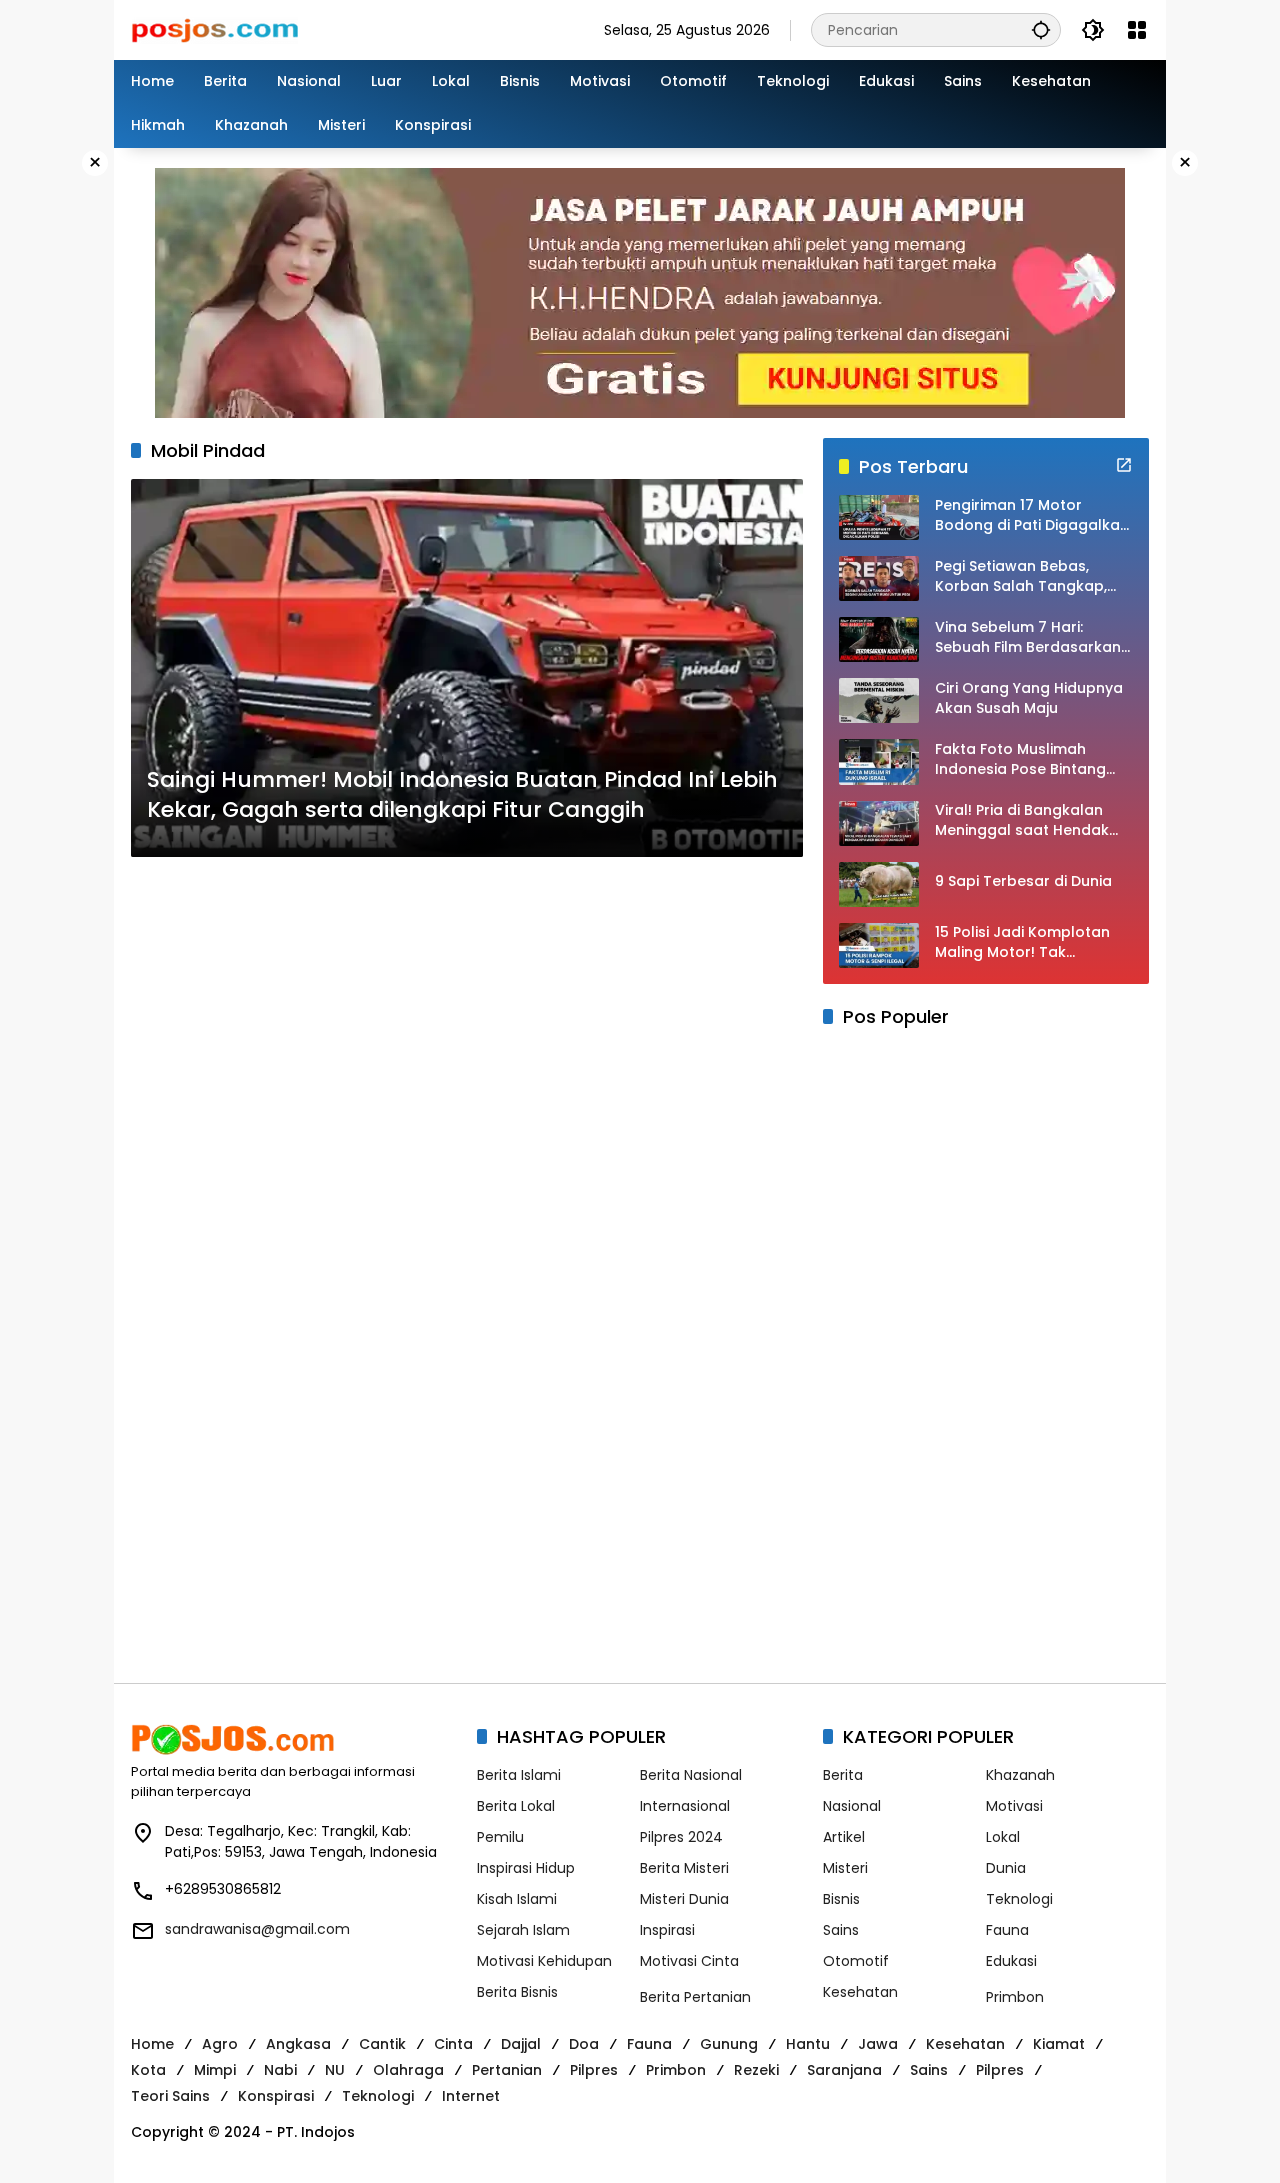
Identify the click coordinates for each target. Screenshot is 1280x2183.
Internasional (685, 1806)
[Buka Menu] (1137, 30)
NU (335, 2070)
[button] (1041, 29)
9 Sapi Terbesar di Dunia (1023, 881)
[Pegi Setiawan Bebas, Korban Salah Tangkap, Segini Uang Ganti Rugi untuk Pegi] (879, 578)
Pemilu (500, 1837)
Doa (584, 2044)
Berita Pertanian (695, 1997)
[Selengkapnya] (1124, 465)
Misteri (845, 1868)
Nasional (852, 1806)
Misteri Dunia (684, 1899)
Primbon (1015, 1997)
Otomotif (856, 1961)
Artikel (844, 1837)
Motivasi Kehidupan (544, 1961)
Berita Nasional (691, 1775)
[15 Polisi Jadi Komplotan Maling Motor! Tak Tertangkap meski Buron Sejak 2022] (879, 945)
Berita (843, 1775)
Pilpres (594, 2070)
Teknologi (1019, 1899)
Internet (471, 2096)
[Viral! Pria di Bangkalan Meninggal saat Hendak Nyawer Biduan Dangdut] (879, 823)
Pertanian (507, 2070)
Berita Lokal (516, 1806)
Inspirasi (667, 1930)
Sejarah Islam (523, 1930)
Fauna (1007, 1930)
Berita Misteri (684, 1868)
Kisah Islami (517, 1899)
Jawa (878, 2044)
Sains (841, 1930)
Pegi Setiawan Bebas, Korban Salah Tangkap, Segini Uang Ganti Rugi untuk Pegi (1021, 576)
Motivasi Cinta (689, 1961)
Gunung (729, 2044)
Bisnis (841, 1899)
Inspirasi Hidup (526, 1868)
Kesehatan (860, 1992)
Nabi (280, 2070)
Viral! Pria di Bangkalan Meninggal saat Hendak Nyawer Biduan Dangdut (1023, 820)
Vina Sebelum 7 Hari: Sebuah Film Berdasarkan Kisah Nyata (1028, 637)
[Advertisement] (467, 1120)
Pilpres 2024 (681, 1837)
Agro (220, 2044)
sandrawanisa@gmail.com (257, 1929)
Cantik (382, 2044)
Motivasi (1014, 1806)
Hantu (808, 2044)
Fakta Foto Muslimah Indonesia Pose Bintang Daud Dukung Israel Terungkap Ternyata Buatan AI (1020, 759)
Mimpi (215, 2070)
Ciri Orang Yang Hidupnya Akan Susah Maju (1029, 698)
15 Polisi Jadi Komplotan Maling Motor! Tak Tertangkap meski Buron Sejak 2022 (1025, 942)
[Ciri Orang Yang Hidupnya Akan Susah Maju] (879, 700)
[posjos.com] (214, 29)
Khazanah (1020, 1775)
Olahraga (408, 2070)
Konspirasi (276, 2096)
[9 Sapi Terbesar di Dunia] (879, 884)
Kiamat (1059, 2044)
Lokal (1003, 1837)
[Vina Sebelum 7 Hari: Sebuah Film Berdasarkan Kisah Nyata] (879, 639)
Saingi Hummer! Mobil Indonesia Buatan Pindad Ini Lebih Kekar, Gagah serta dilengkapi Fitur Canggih (462, 795)
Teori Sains (170, 2096)
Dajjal (521, 2044)
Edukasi (1011, 1961)
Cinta (453, 2044)
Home (152, 2044)
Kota (148, 2070)
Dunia (1006, 1868)
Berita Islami (519, 1775)
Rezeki (756, 2070)
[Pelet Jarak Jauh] (640, 292)
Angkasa (298, 2044)
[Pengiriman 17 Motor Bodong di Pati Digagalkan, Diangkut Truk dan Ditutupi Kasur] (879, 517)
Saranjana (844, 2070)
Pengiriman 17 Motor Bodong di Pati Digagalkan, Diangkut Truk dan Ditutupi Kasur (1033, 515)
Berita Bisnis (517, 1992)
